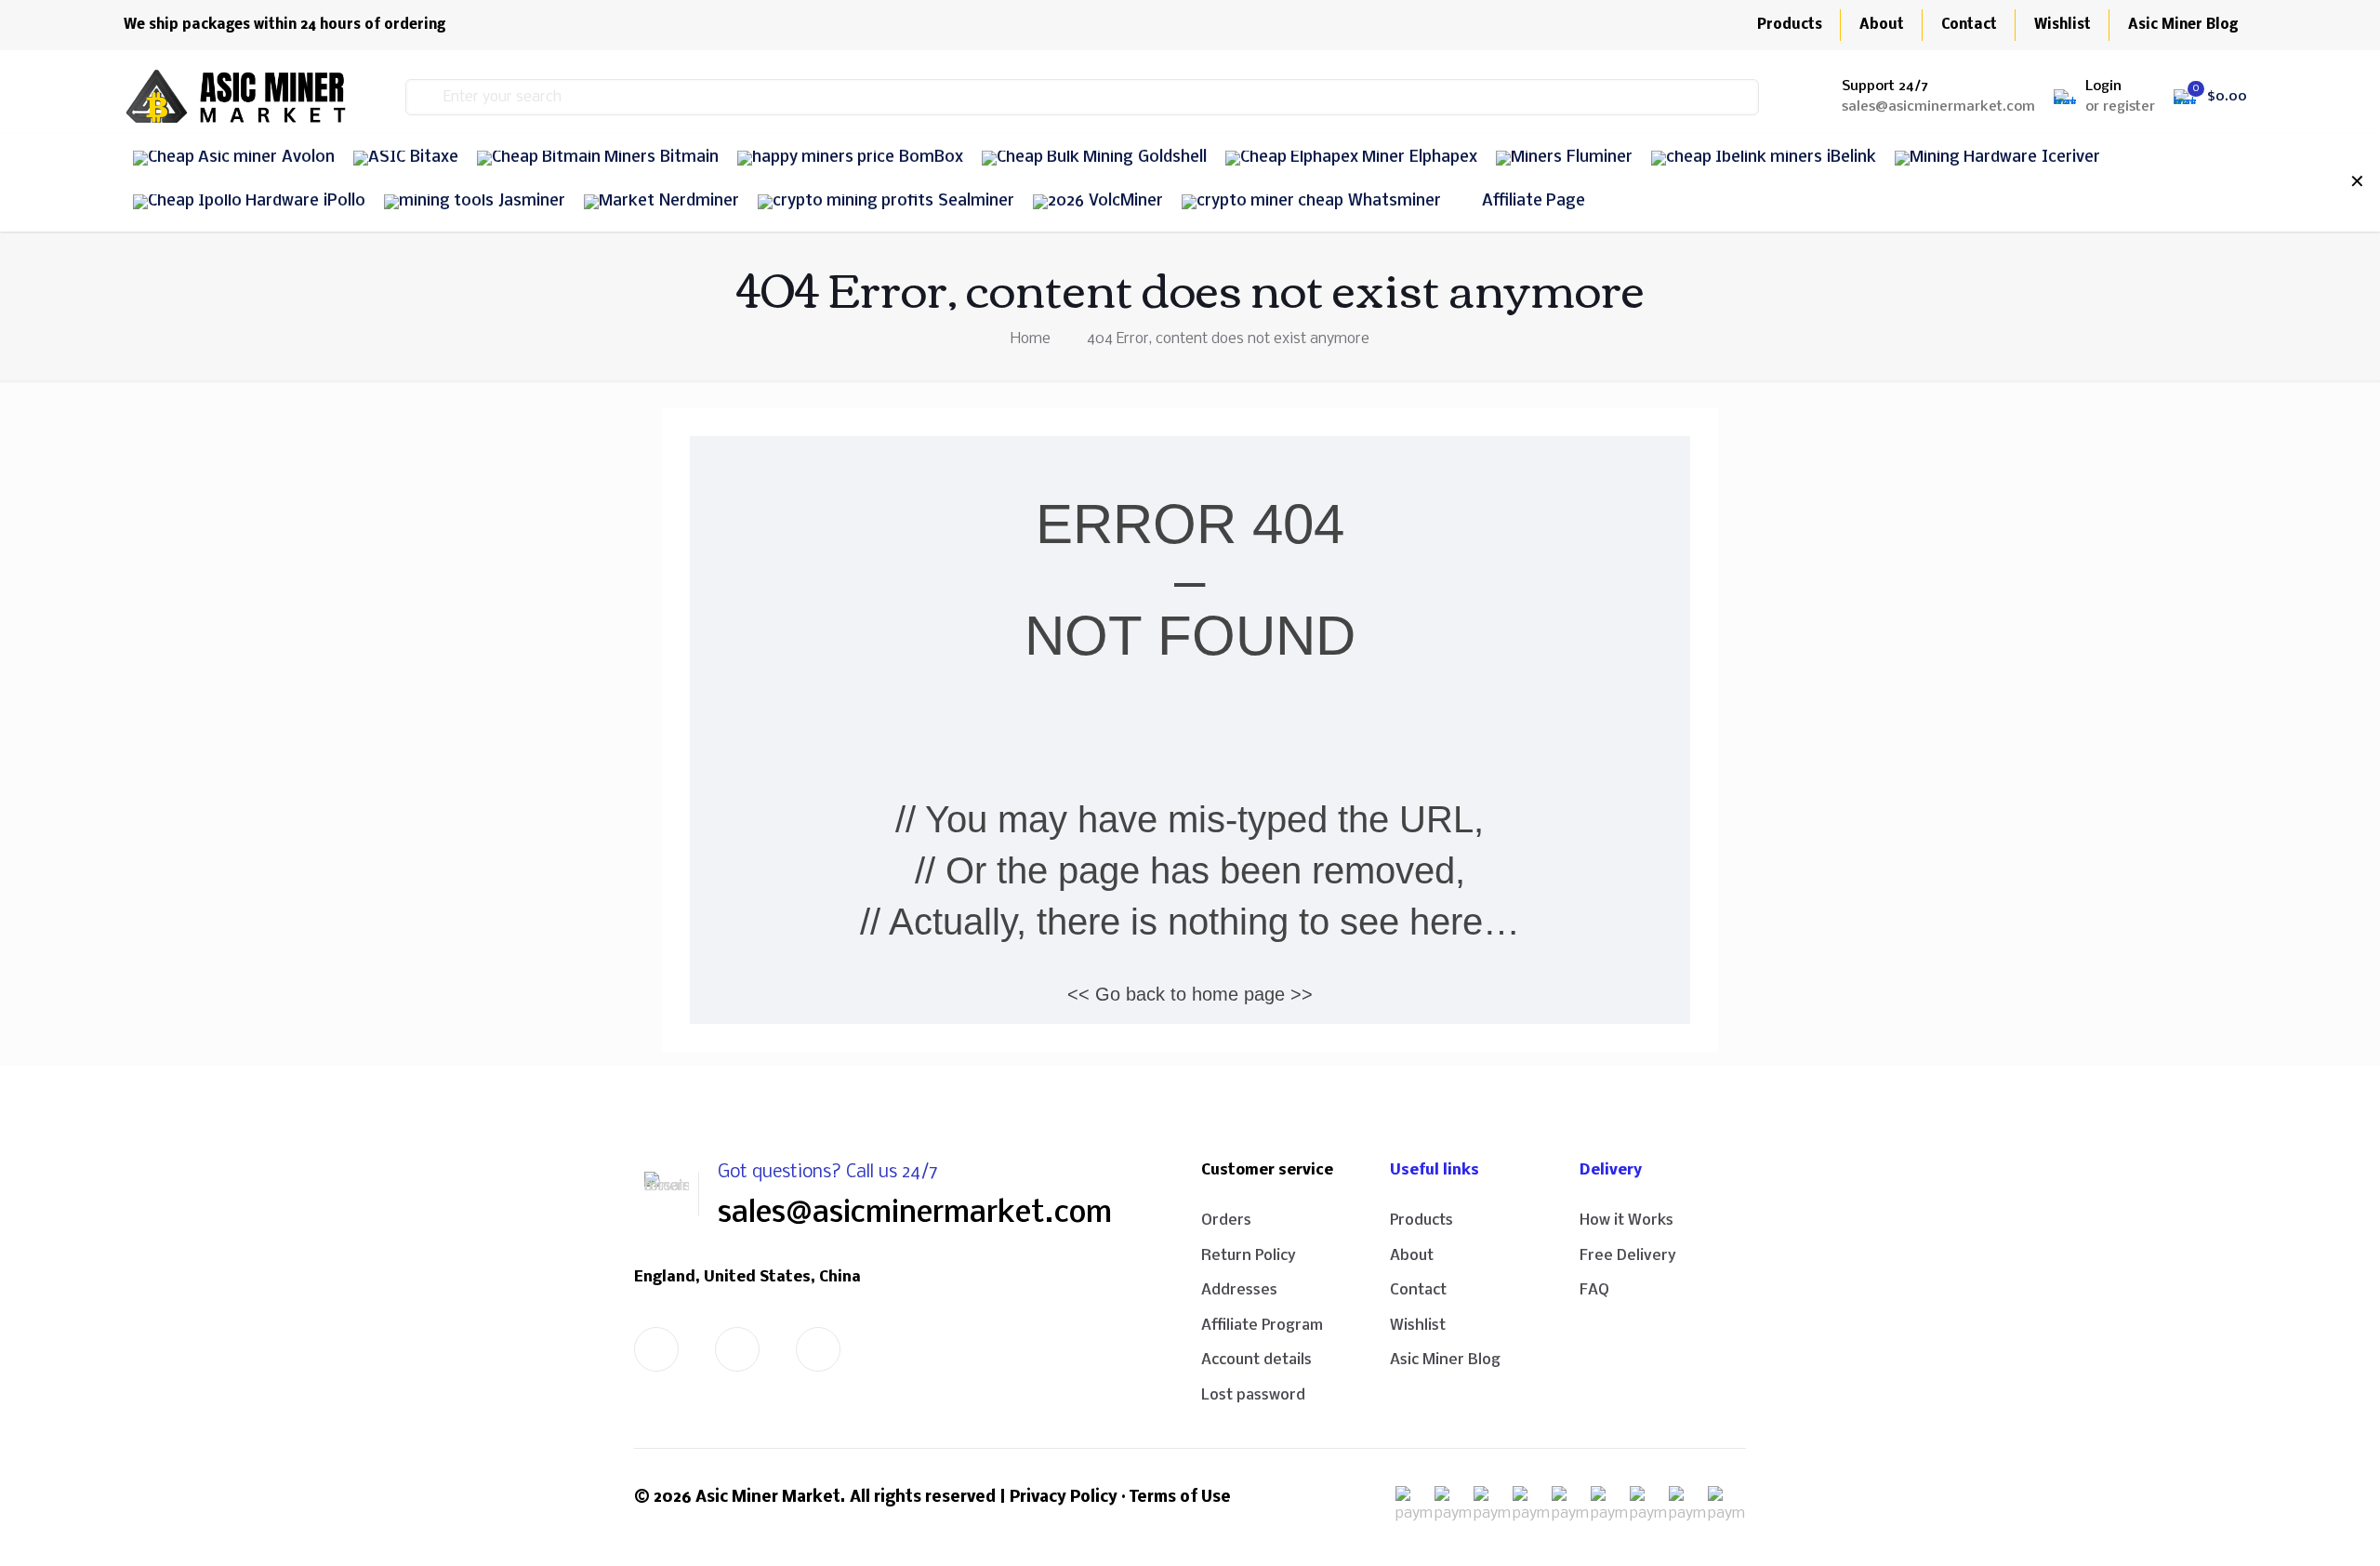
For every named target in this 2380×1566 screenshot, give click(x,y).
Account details (1256, 1360)
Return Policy (1249, 1256)
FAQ (1594, 1290)
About (1412, 1256)
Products (1421, 1221)
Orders (1226, 1221)
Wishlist (1418, 1326)
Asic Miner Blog (1445, 1360)
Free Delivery (1628, 1256)
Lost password (1253, 1395)
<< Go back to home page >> (1190, 994)
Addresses (1239, 1290)
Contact (1418, 1290)
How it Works (1626, 1221)
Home (1031, 339)
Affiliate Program (1262, 1326)
